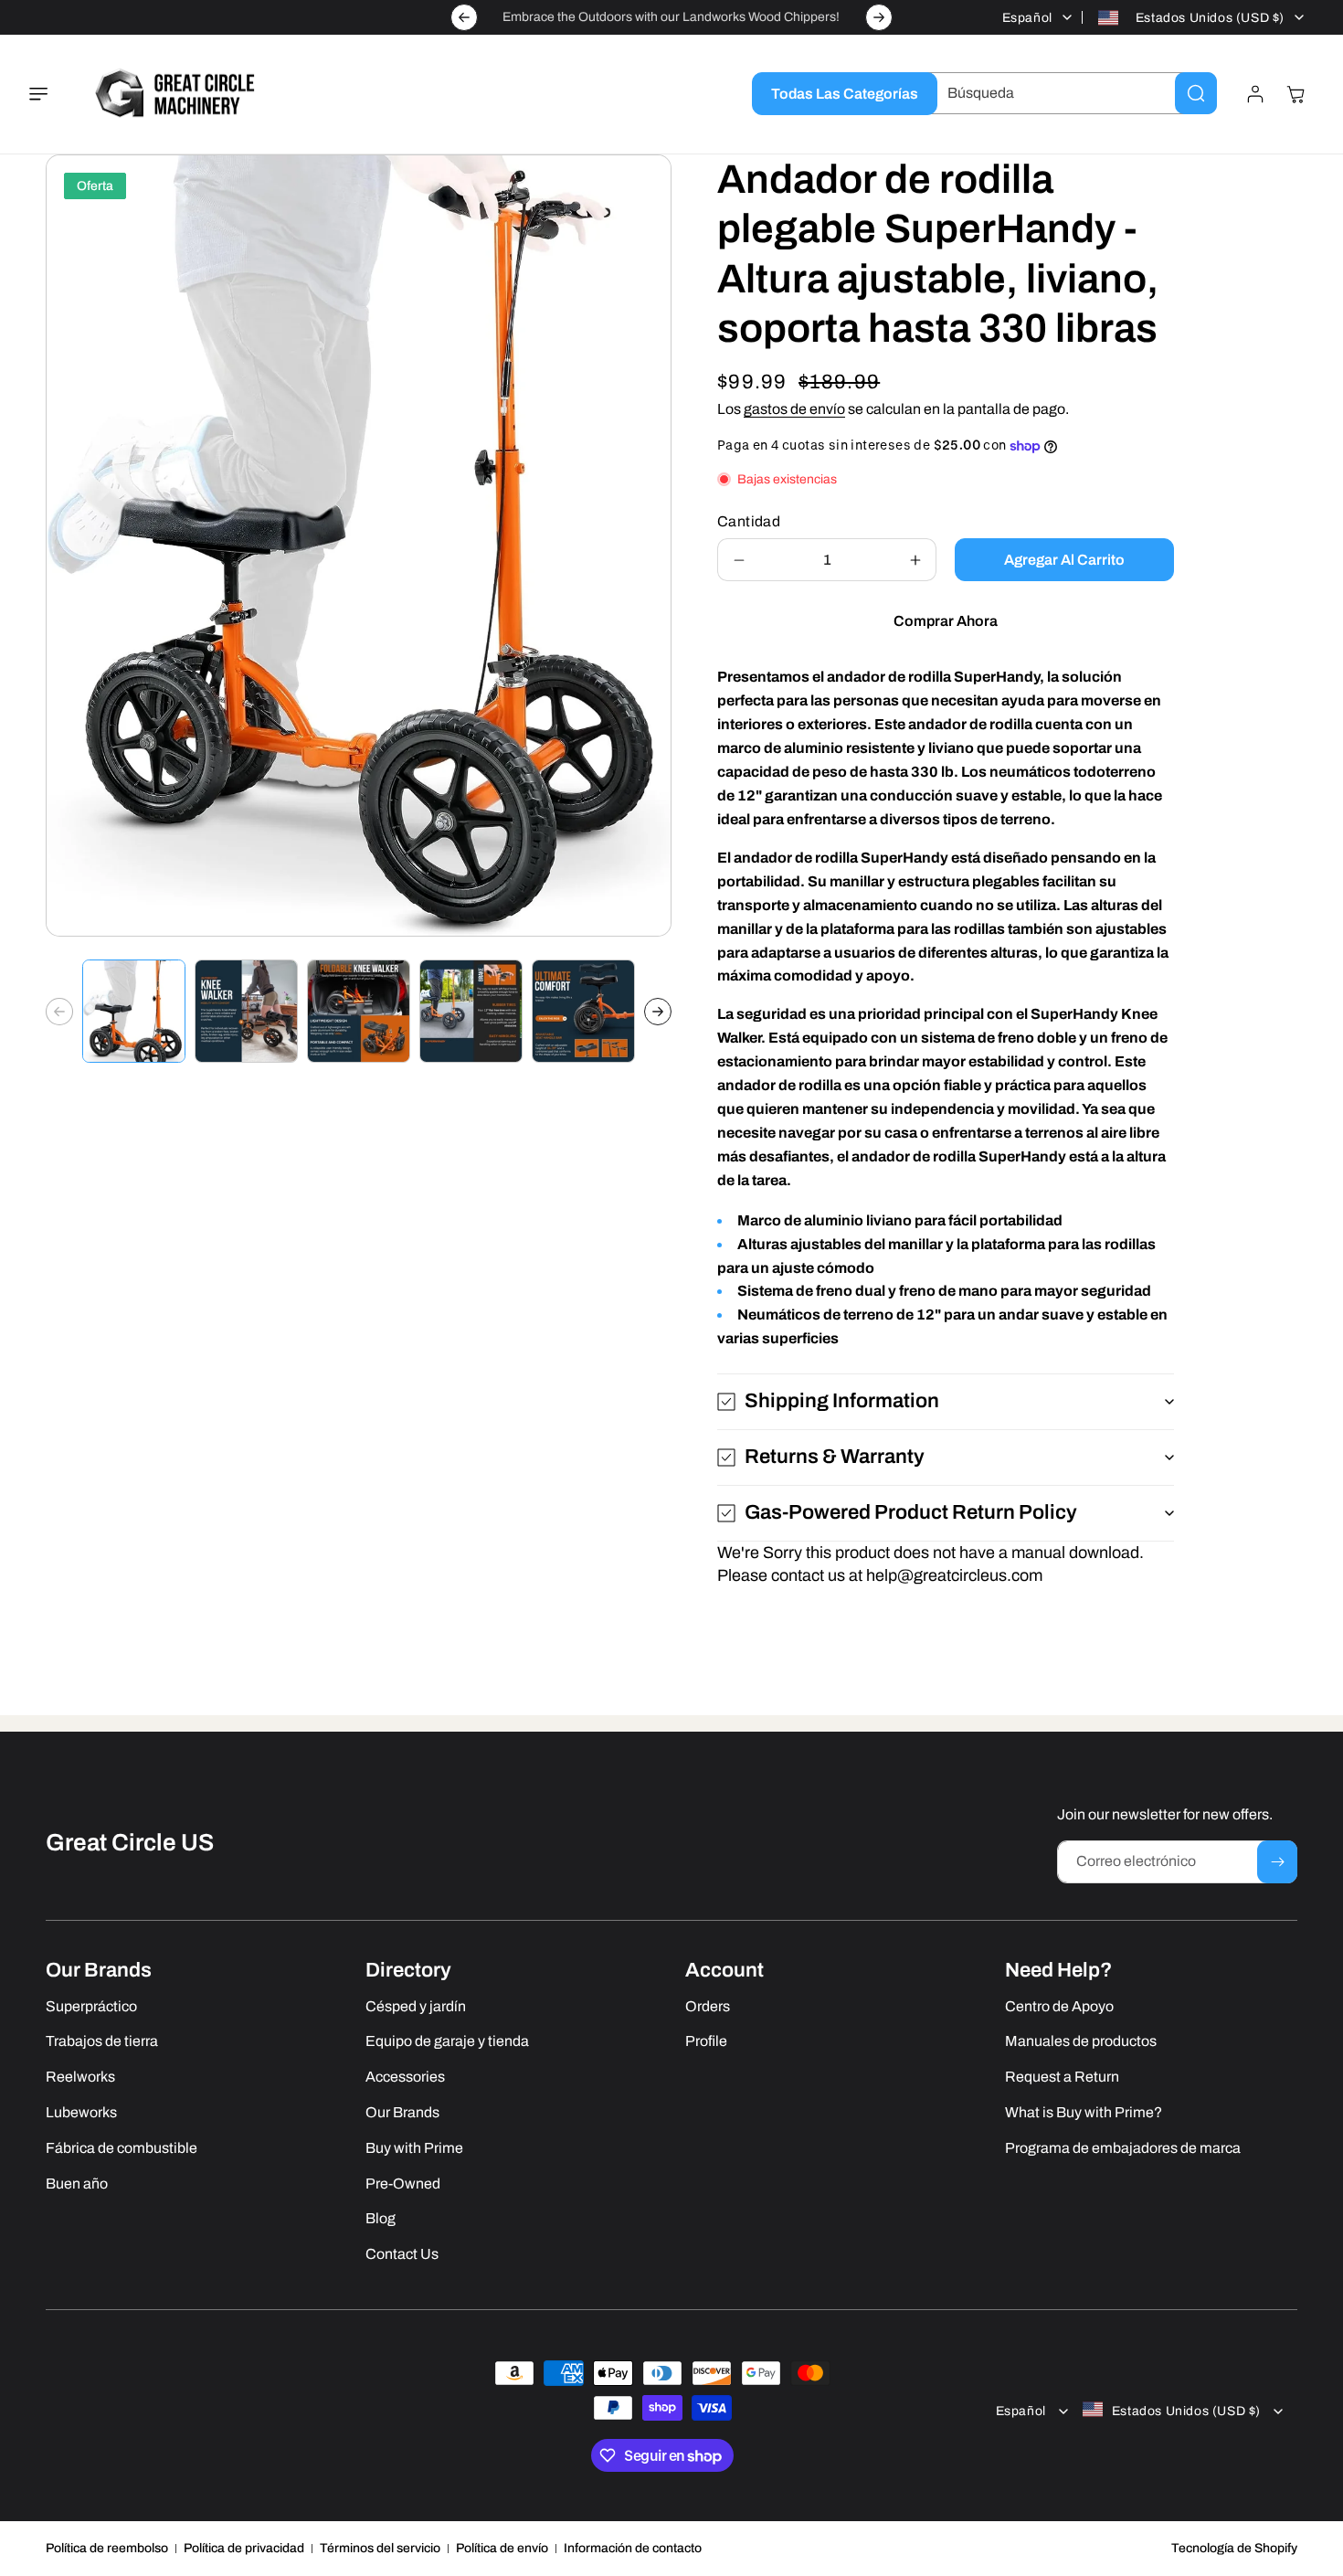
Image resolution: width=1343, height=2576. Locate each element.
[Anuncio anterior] (464, 17)
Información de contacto (633, 2548)
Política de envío (502, 2548)
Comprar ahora (946, 621)
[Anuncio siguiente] (879, 17)
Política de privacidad (244, 2548)
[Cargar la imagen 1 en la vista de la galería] (134, 1011)
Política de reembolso (107, 2548)
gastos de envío (794, 409)
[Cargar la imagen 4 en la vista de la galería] (471, 1011)
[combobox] (1068, 93)
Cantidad (749, 521)
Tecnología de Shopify (1234, 2548)
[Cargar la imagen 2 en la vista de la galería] (246, 1011)
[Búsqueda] (1196, 93)
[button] (49, 94)
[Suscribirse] (1277, 1862)
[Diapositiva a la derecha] (658, 1012)
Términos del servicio (380, 2548)
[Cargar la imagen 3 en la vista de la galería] (359, 1011)
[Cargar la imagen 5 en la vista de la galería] (583, 1011)
